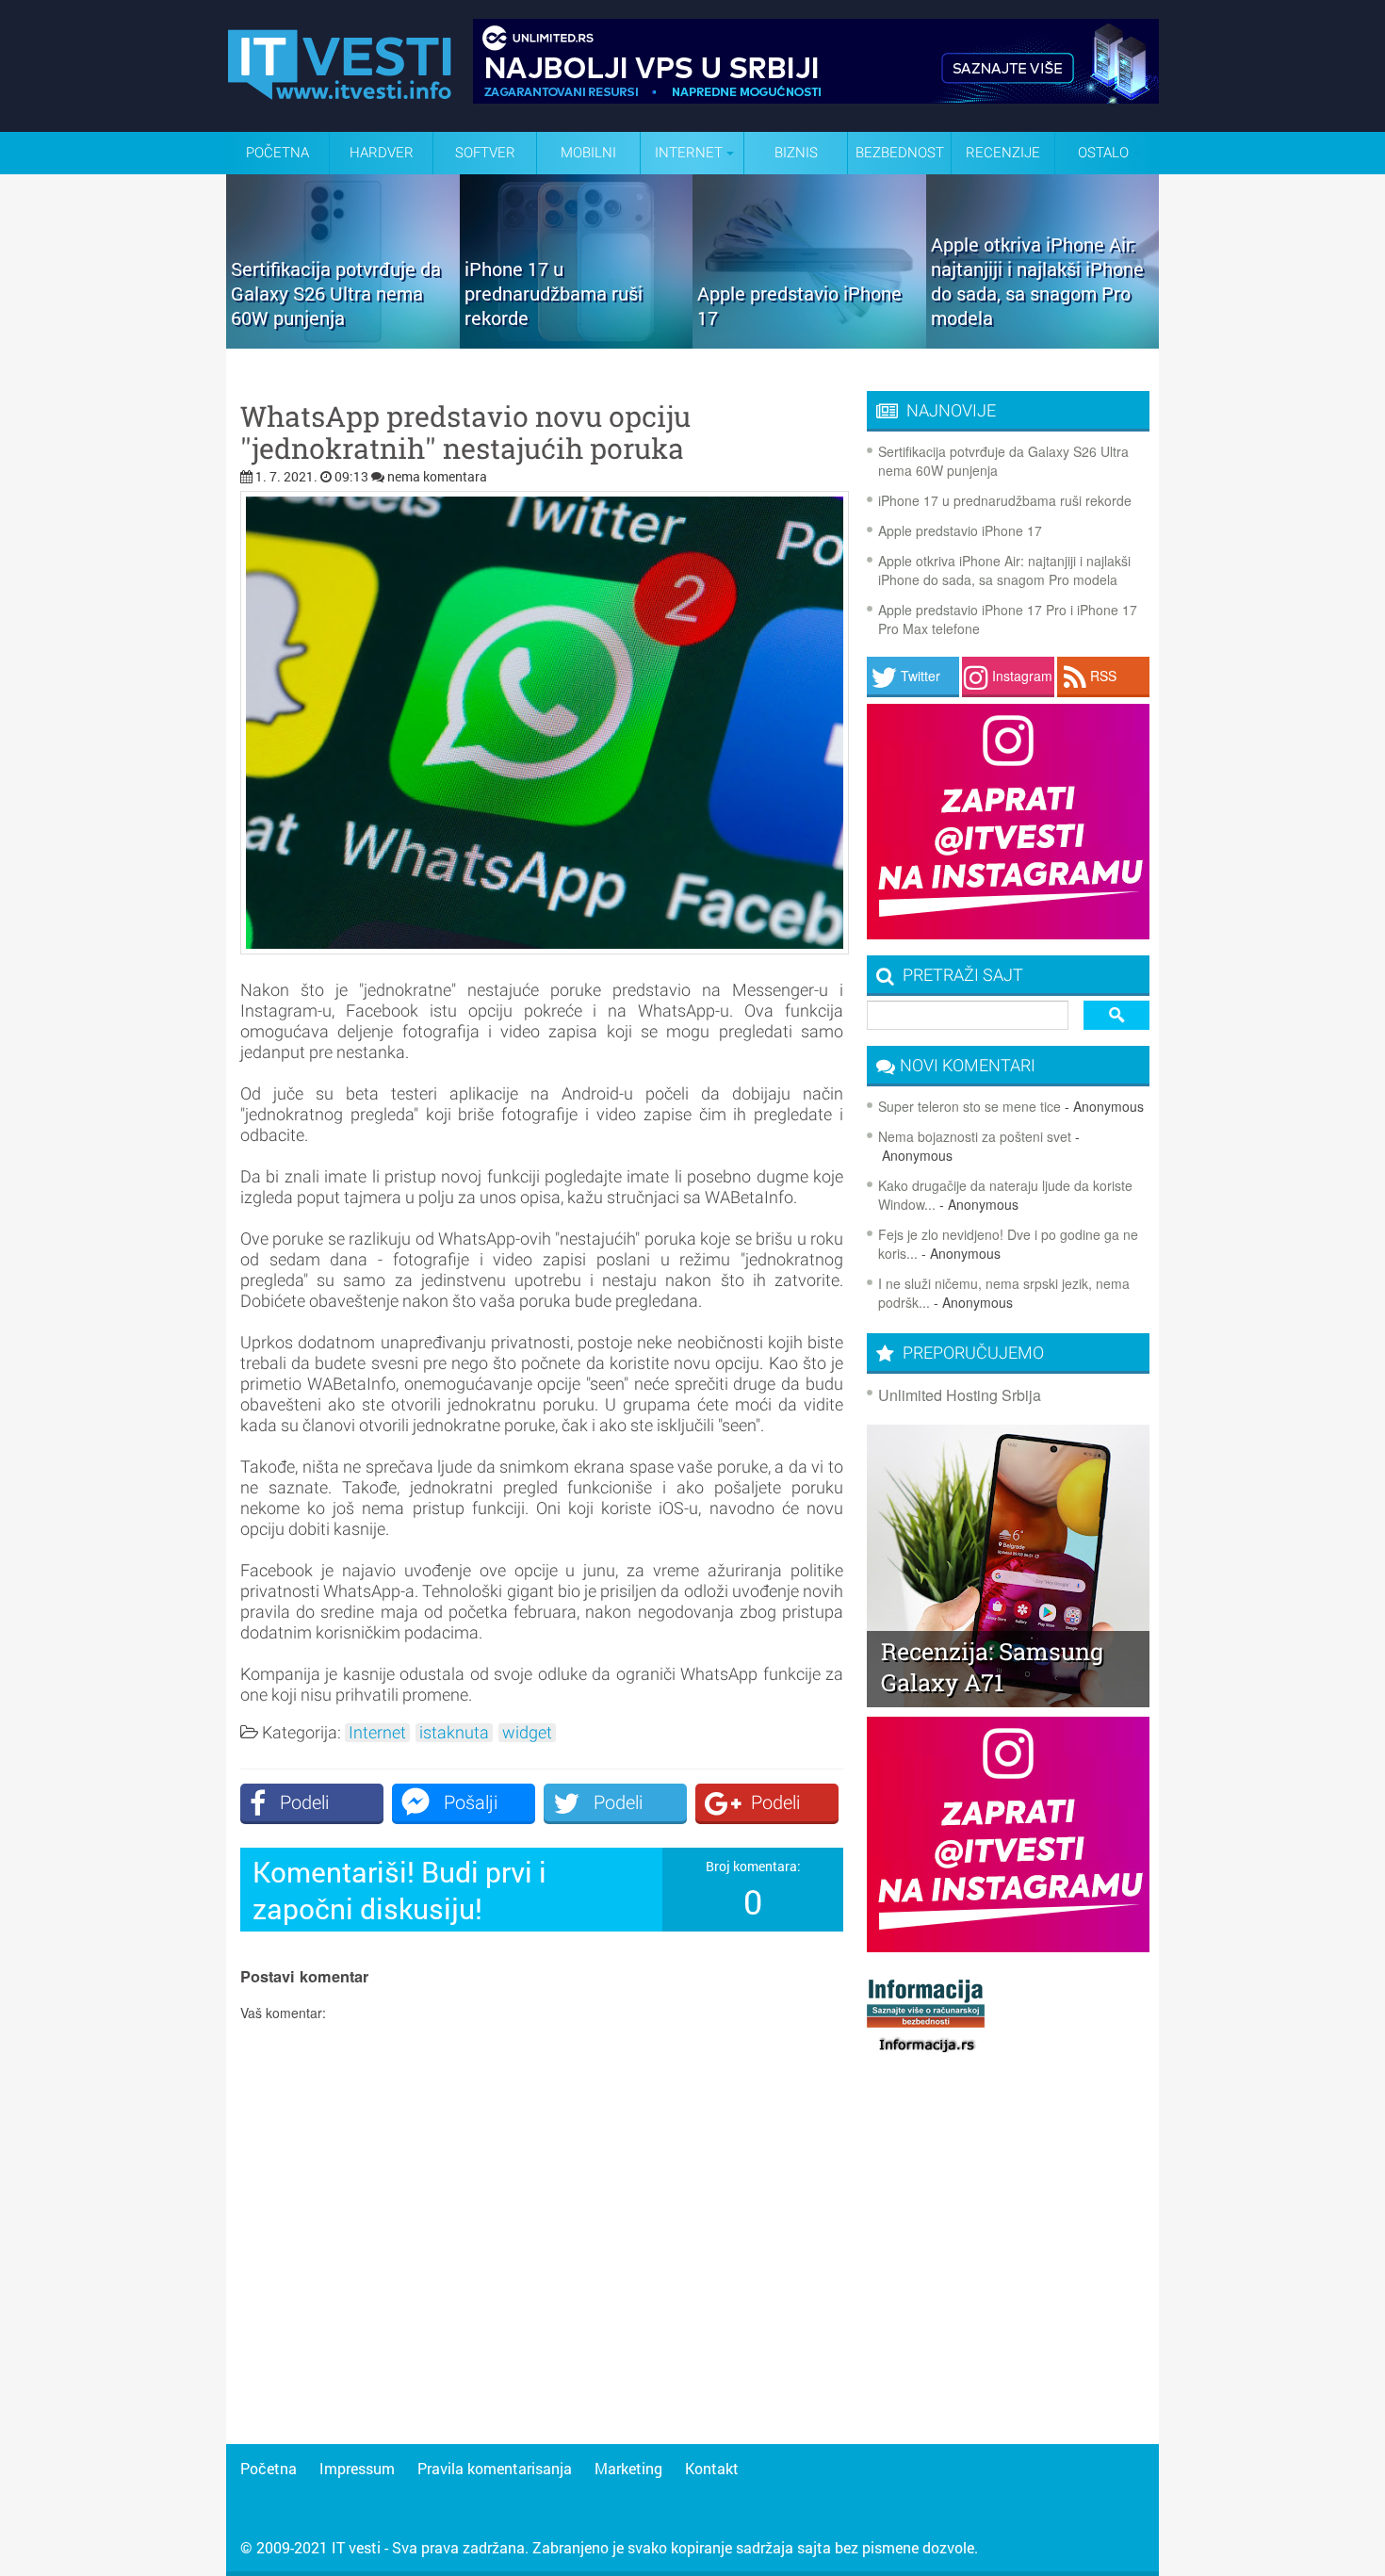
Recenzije (1003, 153)
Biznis (796, 153)
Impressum (357, 2468)
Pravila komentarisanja (495, 2468)
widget (527, 1733)
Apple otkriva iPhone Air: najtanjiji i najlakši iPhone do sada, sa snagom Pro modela (1004, 570)
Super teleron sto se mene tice (969, 1106)
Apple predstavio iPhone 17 (960, 530)
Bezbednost (900, 153)
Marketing (628, 2468)
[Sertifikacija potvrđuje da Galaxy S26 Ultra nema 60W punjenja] (343, 342)
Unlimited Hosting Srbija (960, 1395)
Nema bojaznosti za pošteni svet (975, 1136)
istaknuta (454, 1733)
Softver (485, 153)
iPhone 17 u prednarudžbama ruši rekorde (1005, 500)
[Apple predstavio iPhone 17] (809, 342)
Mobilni (588, 153)
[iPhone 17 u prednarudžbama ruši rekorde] (577, 342)
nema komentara (437, 476)
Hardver (382, 153)
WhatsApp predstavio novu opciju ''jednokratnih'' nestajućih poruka (465, 432)
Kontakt (712, 2468)
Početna (277, 153)
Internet (377, 1733)
